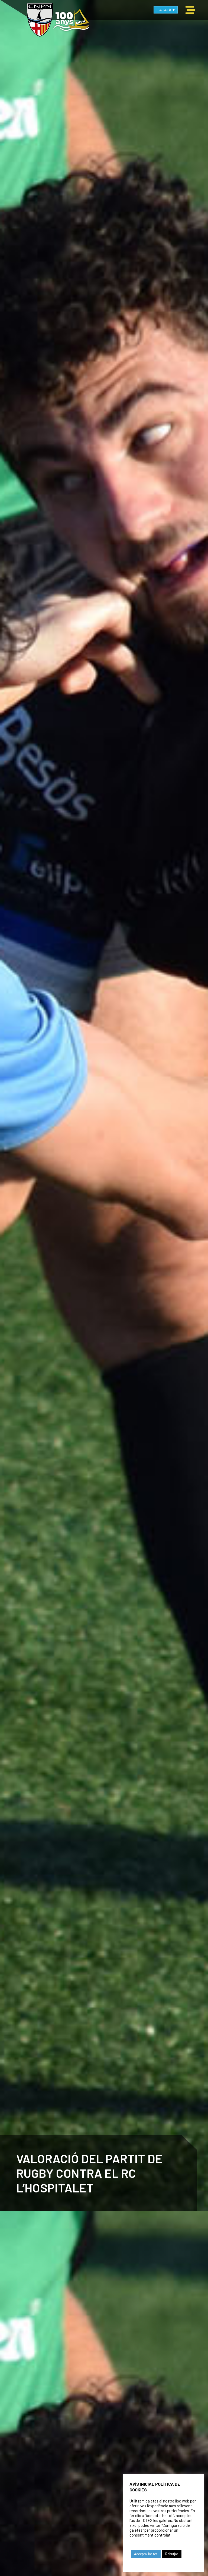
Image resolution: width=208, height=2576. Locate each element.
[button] (190, 10)
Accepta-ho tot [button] (146, 2554)
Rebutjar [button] (172, 2554)
